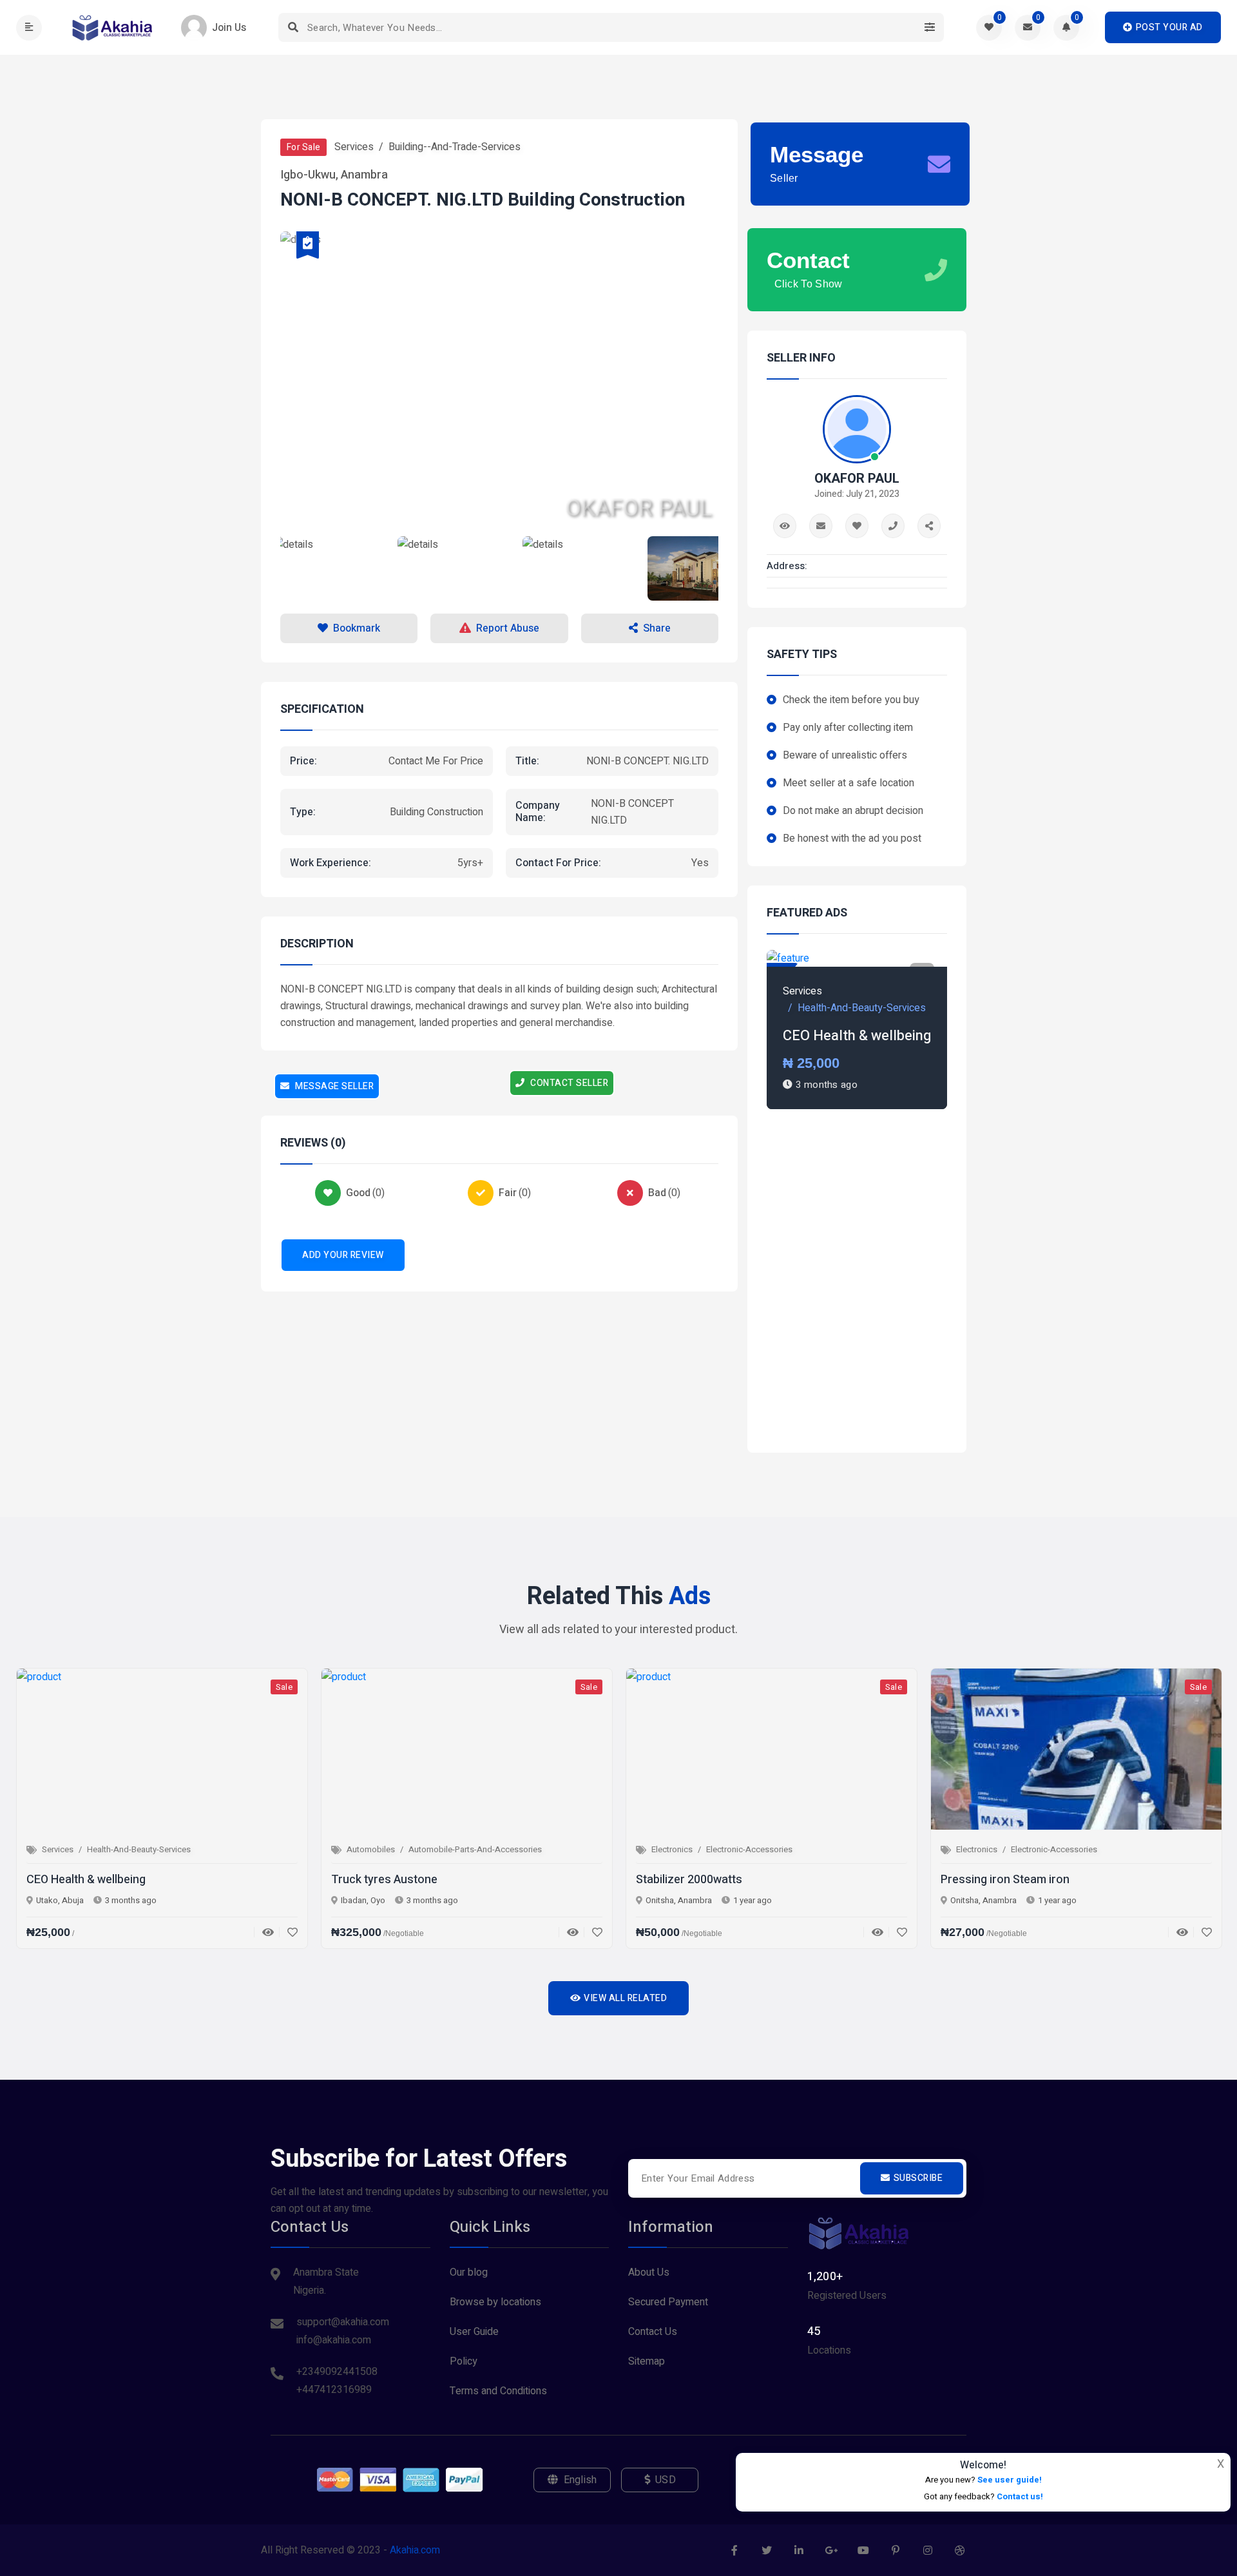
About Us (649, 2272)
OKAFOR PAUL (857, 479)
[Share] (929, 526)
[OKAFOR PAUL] (500, 568)
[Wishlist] (288, 1932)
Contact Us (653, 2332)
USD (666, 2480)
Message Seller (334, 1086)
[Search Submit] (293, 27)
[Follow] (857, 526)
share (657, 628)
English (580, 2480)
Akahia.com (415, 2550)
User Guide (474, 2332)
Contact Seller (569, 1083)
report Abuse (508, 628)
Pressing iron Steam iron (1005, 1880)
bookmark (357, 628)
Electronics (672, 1849)
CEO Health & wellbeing (857, 1036)
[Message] (821, 526)
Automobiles (371, 1849)
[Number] (893, 526)
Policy (464, 2361)
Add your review (343, 1255)
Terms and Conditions (498, 2391)
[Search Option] (929, 27)
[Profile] (785, 526)
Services (354, 147)
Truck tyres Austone (384, 1880)
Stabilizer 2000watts (689, 1880)
